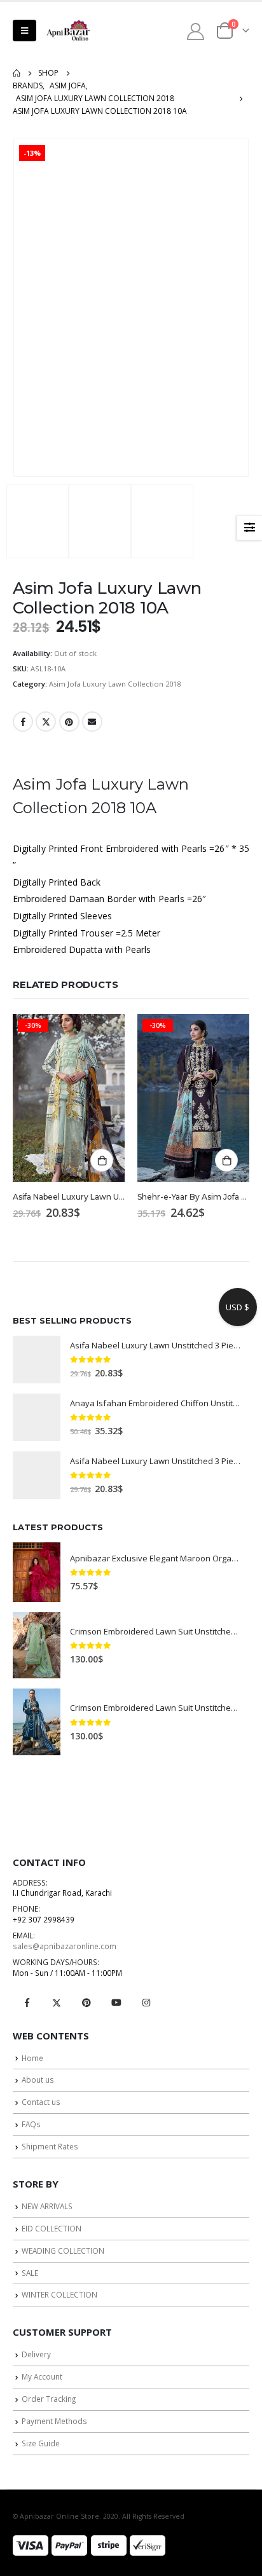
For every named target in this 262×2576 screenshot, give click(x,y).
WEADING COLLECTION (63, 2251)
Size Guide (41, 2443)
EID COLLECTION (52, 2228)
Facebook (23, 722)
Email (92, 722)
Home (32, 2058)
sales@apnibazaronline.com (65, 1946)
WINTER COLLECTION (59, 2294)
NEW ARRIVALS (47, 2206)
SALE (30, 2273)
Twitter (46, 722)
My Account (42, 2376)
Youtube (116, 2003)
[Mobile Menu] (24, 31)
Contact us (41, 2102)
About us (38, 2079)
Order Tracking (49, 2399)
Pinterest (69, 722)
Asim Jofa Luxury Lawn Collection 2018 (115, 684)
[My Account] (196, 31)
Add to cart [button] (102, 1160)
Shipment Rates (50, 2146)
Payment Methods (54, 2421)
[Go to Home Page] (17, 73)
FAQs (31, 2124)
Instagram (146, 2003)
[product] (37, 1360)
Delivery (36, 2354)
